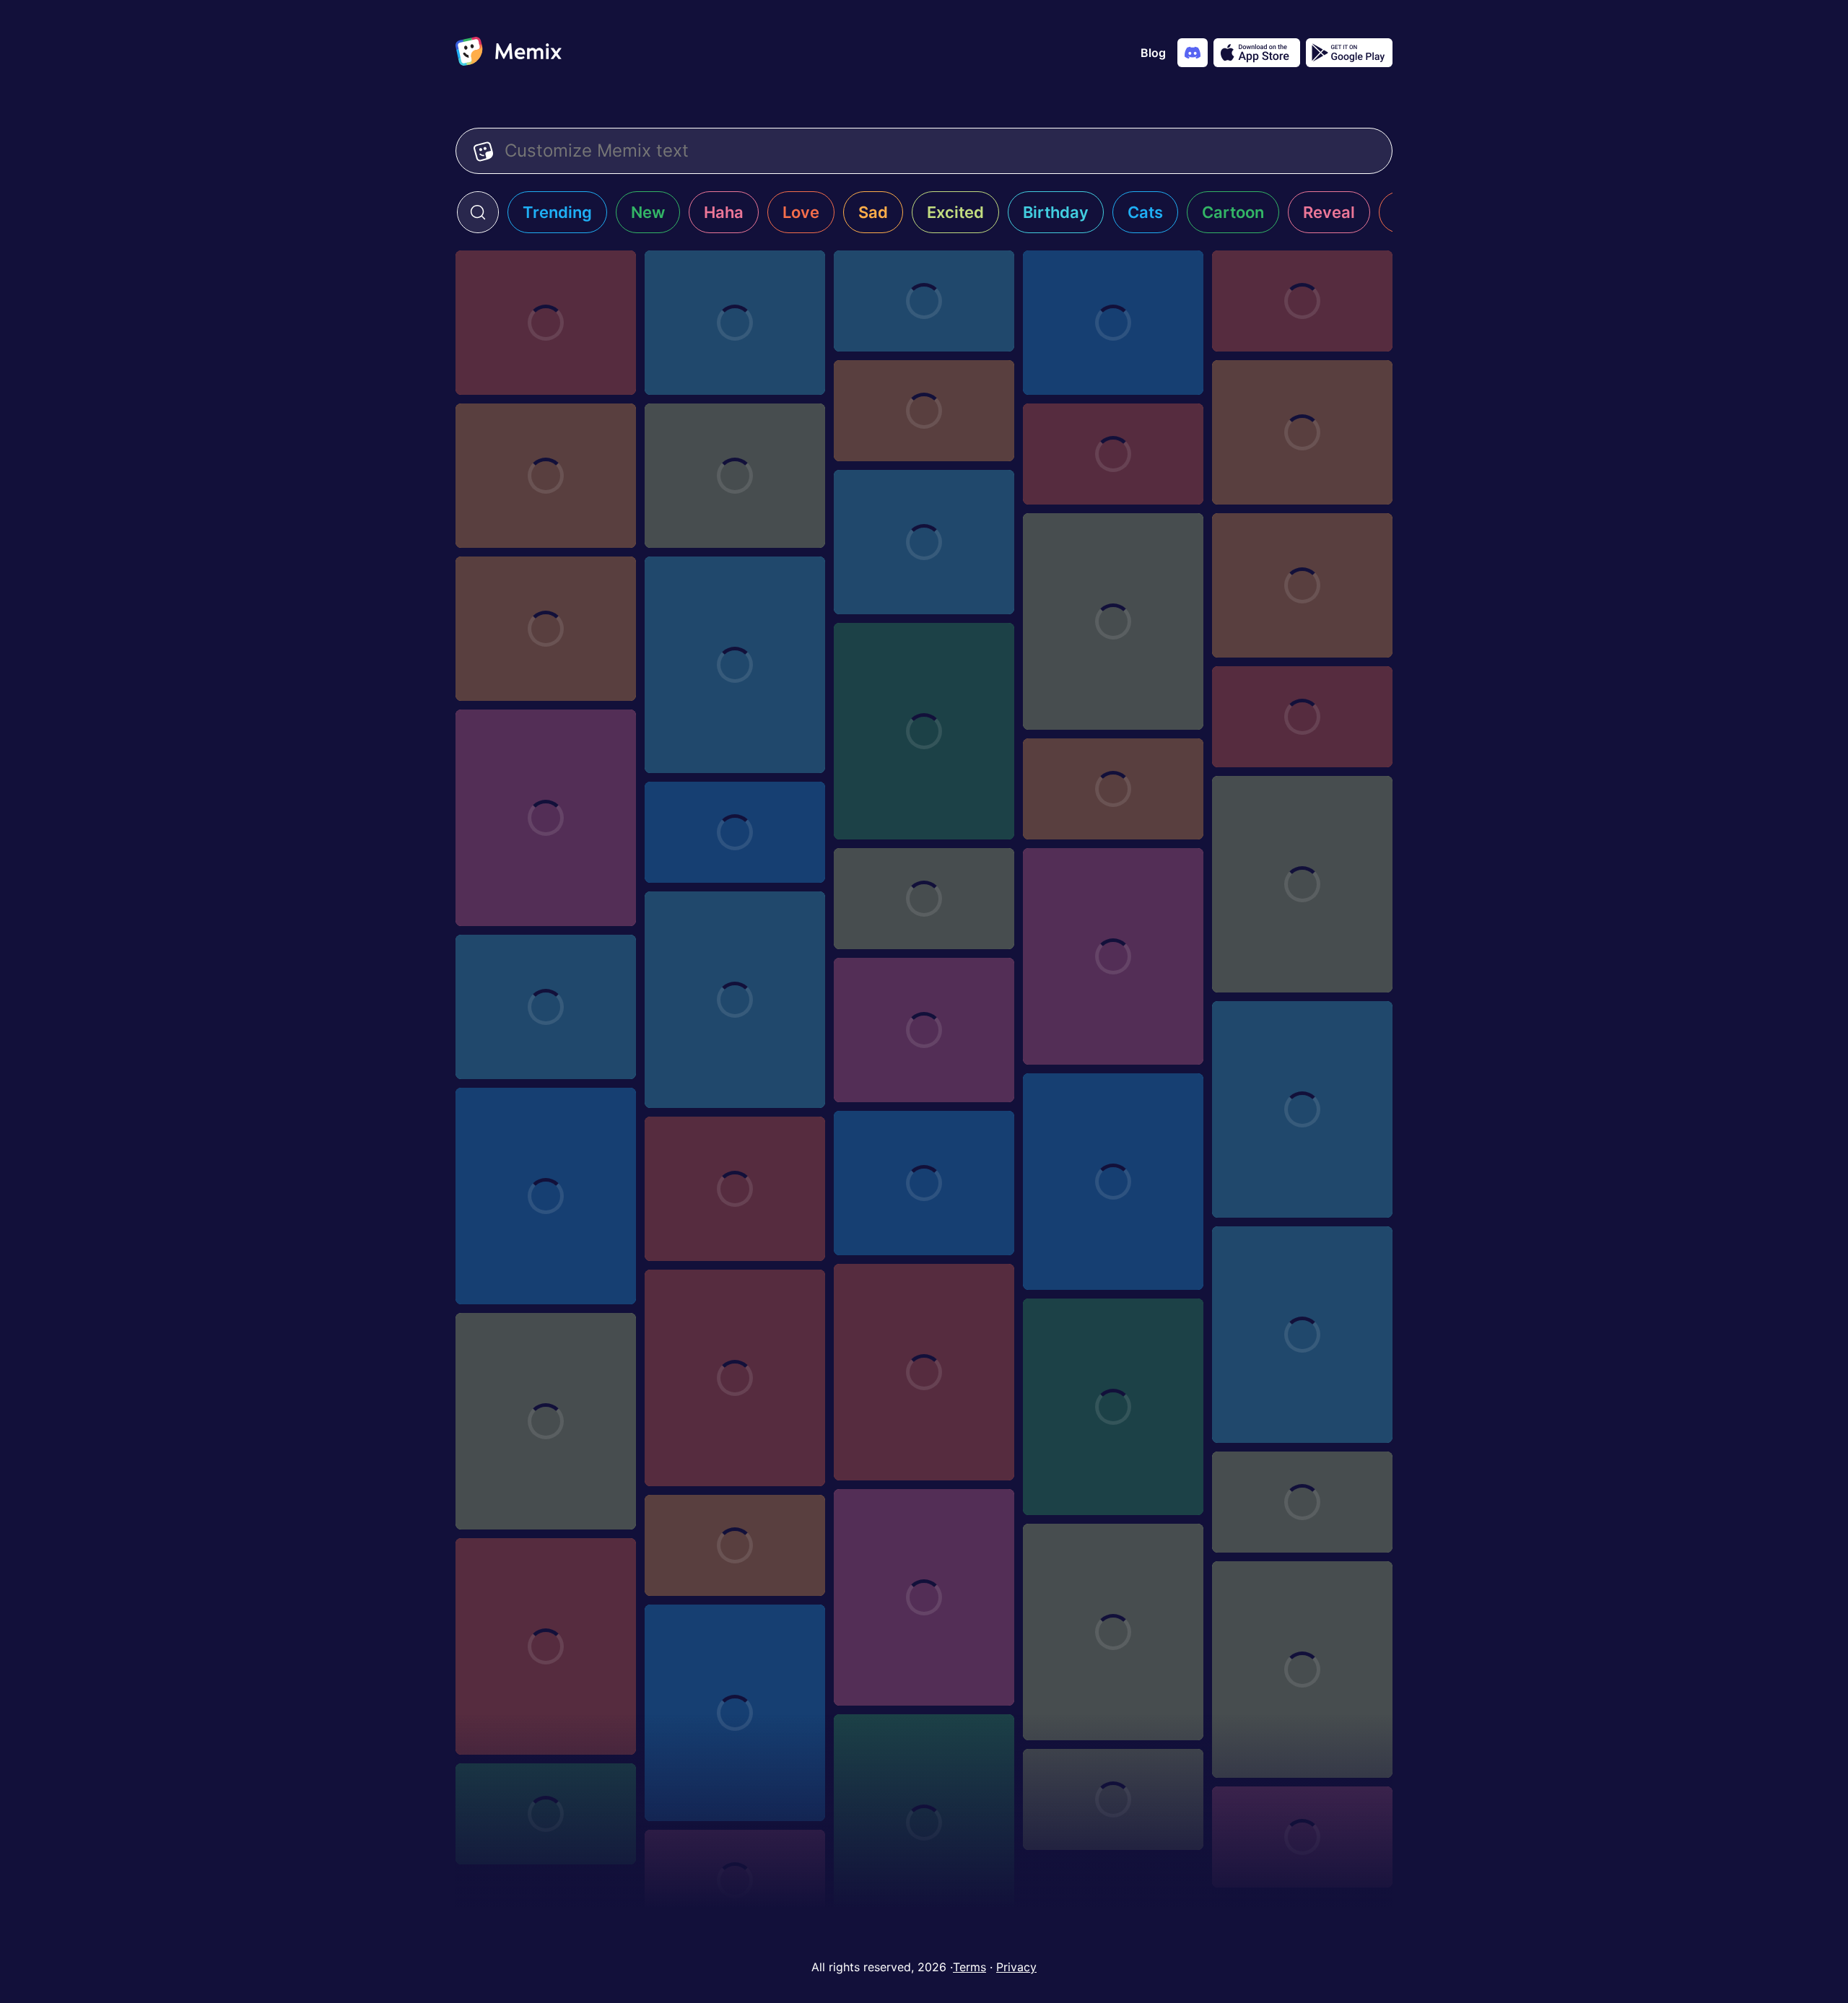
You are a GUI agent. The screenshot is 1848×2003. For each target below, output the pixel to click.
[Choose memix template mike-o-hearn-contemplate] (1113, 1632)
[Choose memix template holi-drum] (1113, 454)
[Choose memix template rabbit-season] (1113, 789)
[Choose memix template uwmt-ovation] (1302, 585)
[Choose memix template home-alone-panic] (924, 301)
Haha (724, 212)
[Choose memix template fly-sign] (546, 323)
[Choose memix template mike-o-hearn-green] (1113, 1407)
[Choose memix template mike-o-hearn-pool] (1302, 1109)
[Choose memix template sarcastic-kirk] (546, 1007)
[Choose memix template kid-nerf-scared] (1302, 432)
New (648, 212)
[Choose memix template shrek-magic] (1302, 1837)
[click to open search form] (478, 212)
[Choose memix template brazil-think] (1302, 1335)
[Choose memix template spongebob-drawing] (546, 629)
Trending (557, 212)
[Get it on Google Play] (1349, 53)
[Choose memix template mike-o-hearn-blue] (924, 1823)
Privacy (1016, 1967)
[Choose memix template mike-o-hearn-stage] (924, 731)
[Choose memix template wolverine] (546, 1196)
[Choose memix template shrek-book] (735, 1880)
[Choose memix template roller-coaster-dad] (1113, 323)
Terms (969, 1967)
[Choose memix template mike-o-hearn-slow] (1302, 884)
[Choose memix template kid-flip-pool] (546, 476)
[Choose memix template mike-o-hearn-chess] (1302, 1670)
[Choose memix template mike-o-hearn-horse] (924, 1372)
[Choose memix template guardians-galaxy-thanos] (924, 542)
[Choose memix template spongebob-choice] (924, 1183)
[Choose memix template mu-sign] (1113, 1799)
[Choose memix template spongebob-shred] (735, 832)
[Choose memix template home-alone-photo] (735, 1545)
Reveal (1329, 212)
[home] (509, 53)
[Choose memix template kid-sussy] (735, 1378)
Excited (955, 212)
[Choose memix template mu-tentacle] (1302, 301)
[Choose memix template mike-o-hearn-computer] (546, 1646)
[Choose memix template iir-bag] (1302, 1502)
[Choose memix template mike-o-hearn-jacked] (735, 1189)
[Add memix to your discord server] (1193, 53)
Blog (1153, 53)
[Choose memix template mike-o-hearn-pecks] (1113, 1182)
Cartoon (1233, 212)
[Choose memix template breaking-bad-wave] (924, 411)
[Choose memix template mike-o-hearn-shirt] (1113, 956)
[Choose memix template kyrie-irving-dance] (924, 899)
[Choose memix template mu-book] (546, 1814)
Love (801, 212)
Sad (873, 212)
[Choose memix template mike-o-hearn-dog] (924, 1597)
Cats (1145, 212)
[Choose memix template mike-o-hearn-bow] (735, 1713)
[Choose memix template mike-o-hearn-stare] (735, 665)
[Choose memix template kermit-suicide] (924, 1030)
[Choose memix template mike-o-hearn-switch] (1113, 621)
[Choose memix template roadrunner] (1302, 717)
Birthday (1056, 212)
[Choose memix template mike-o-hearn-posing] (735, 1000)
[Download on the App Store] (1257, 53)
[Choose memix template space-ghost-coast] (735, 323)
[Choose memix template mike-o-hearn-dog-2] (546, 1421)
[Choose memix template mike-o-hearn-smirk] (546, 818)
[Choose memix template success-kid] (735, 476)
